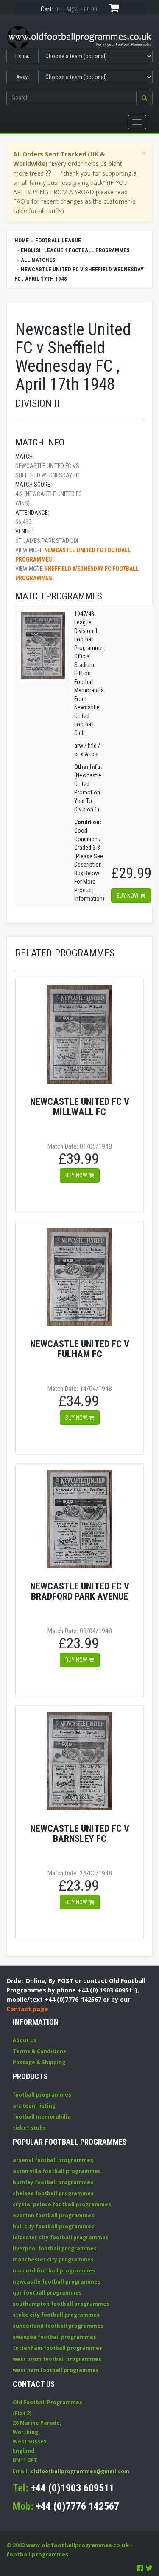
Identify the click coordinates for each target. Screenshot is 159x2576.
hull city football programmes (53, 2226)
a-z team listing (34, 2106)
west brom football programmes (57, 2359)
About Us (25, 2040)
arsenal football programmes (53, 2160)
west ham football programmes (56, 2370)
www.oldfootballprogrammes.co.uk (77, 2545)
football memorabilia (42, 2117)
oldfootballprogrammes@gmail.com (80, 2471)
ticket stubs (29, 2128)
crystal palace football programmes (62, 2204)
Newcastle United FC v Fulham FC (80, 1349)
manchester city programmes (53, 2260)
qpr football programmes (47, 2293)
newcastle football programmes (57, 2282)
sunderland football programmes (58, 2326)
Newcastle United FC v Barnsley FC (80, 1834)
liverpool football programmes (55, 2248)
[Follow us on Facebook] (140, 2568)
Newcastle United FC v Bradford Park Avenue (80, 1591)
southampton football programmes (61, 2304)
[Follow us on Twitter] (149, 2568)
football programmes (42, 2095)
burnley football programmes (53, 2182)
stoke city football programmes (56, 2315)
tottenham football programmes (57, 2348)
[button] (144, 98)
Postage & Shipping (39, 2062)
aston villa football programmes (57, 2171)
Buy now (128, 896)
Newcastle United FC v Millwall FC (80, 1107)
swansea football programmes (54, 2337)
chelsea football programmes (53, 2193)
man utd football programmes (54, 2271)
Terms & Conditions (39, 2051)
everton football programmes (53, 2215)
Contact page (27, 2009)
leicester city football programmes (61, 2237)
